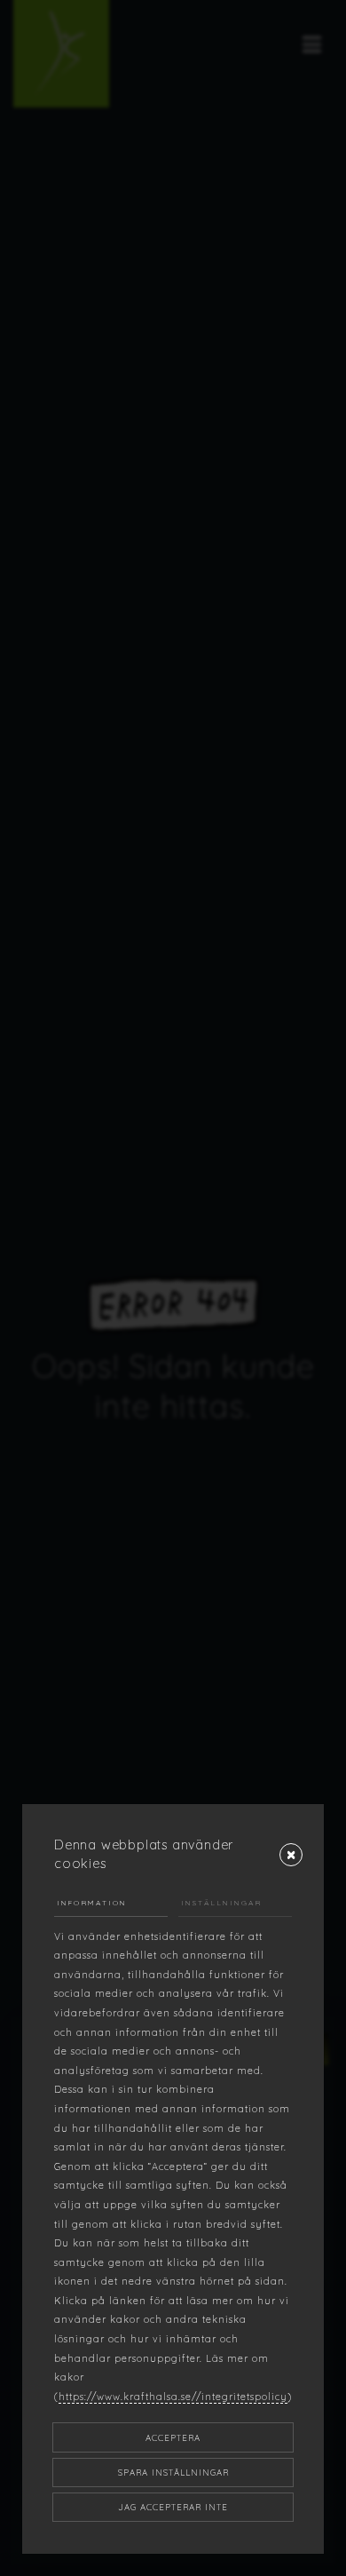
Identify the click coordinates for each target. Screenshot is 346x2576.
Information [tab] (92, 1903)
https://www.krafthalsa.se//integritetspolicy (173, 2397)
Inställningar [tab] (221, 1903)
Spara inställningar (173, 2472)
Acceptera (173, 2437)
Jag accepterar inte (173, 2507)
